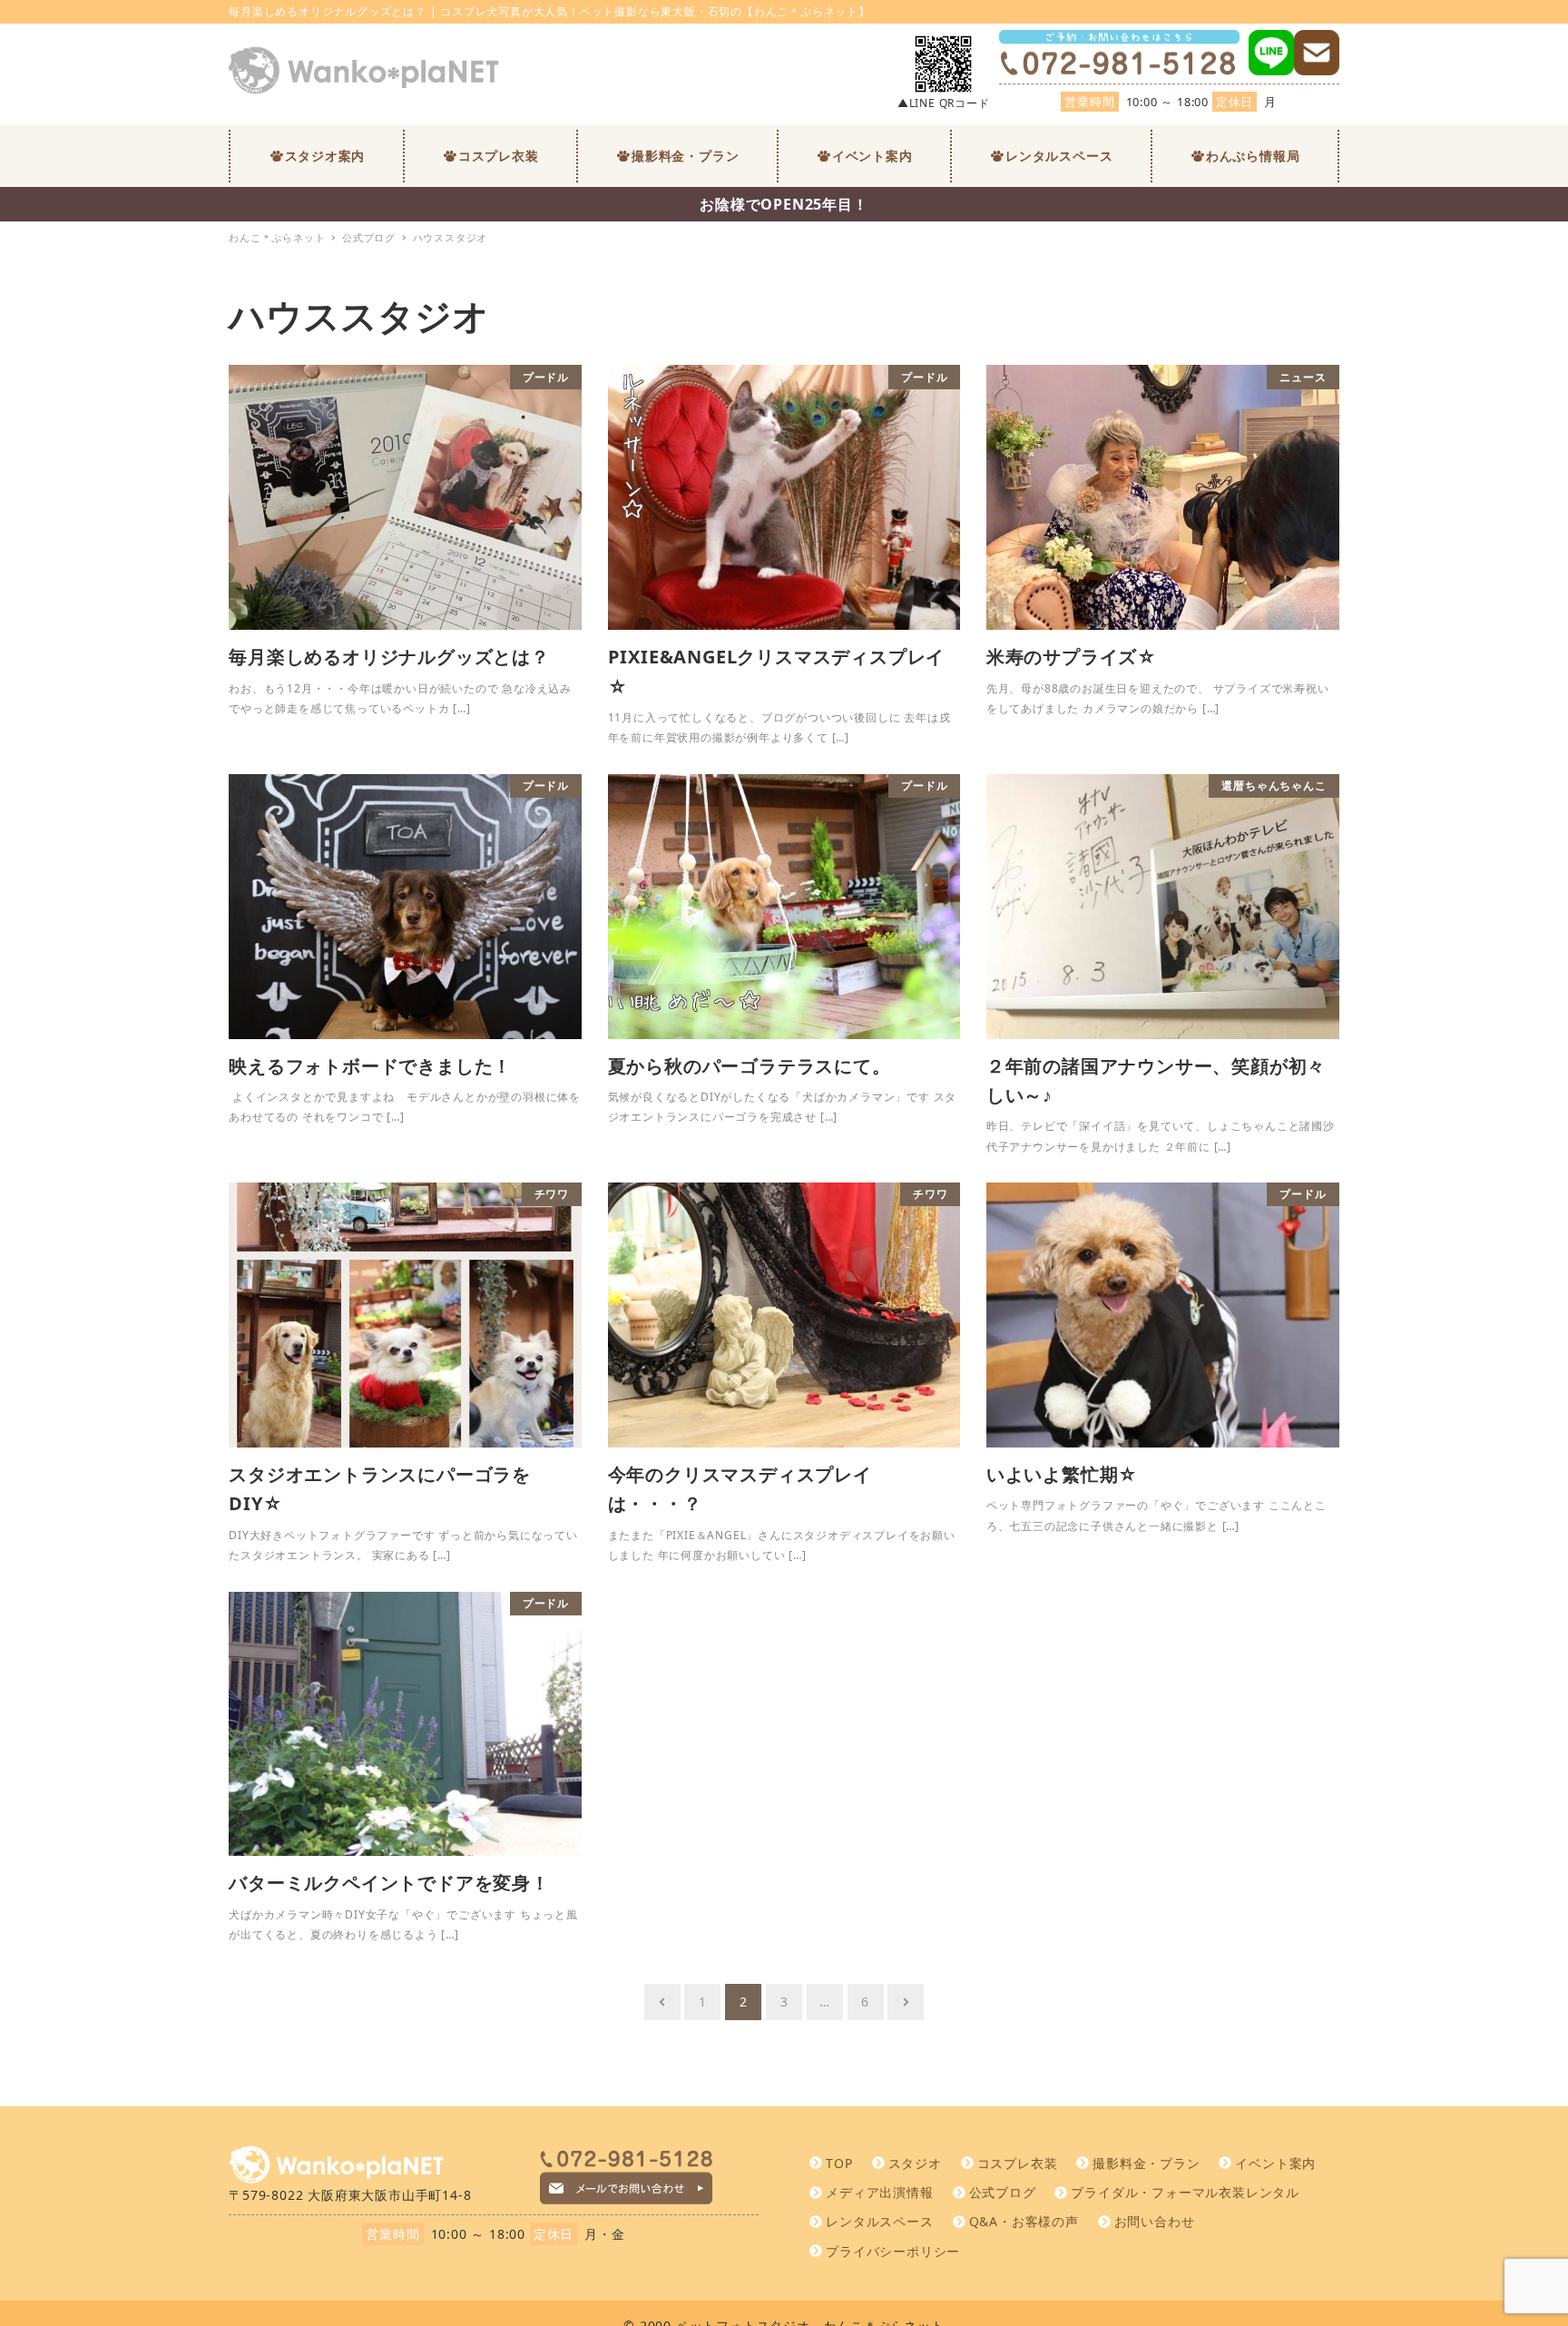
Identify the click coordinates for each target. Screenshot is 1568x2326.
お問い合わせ (1155, 2221)
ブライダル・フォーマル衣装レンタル (1185, 2192)
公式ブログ (1003, 2192)
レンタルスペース (879, 2221)
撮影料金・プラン (1146, 2163)
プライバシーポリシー (893, 2251)
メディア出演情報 (879, 2192)
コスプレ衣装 (1018, 2163)
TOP (839, 2163)
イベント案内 (1275, 2163)
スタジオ (915, 2163)
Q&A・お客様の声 (1024, 2221)
